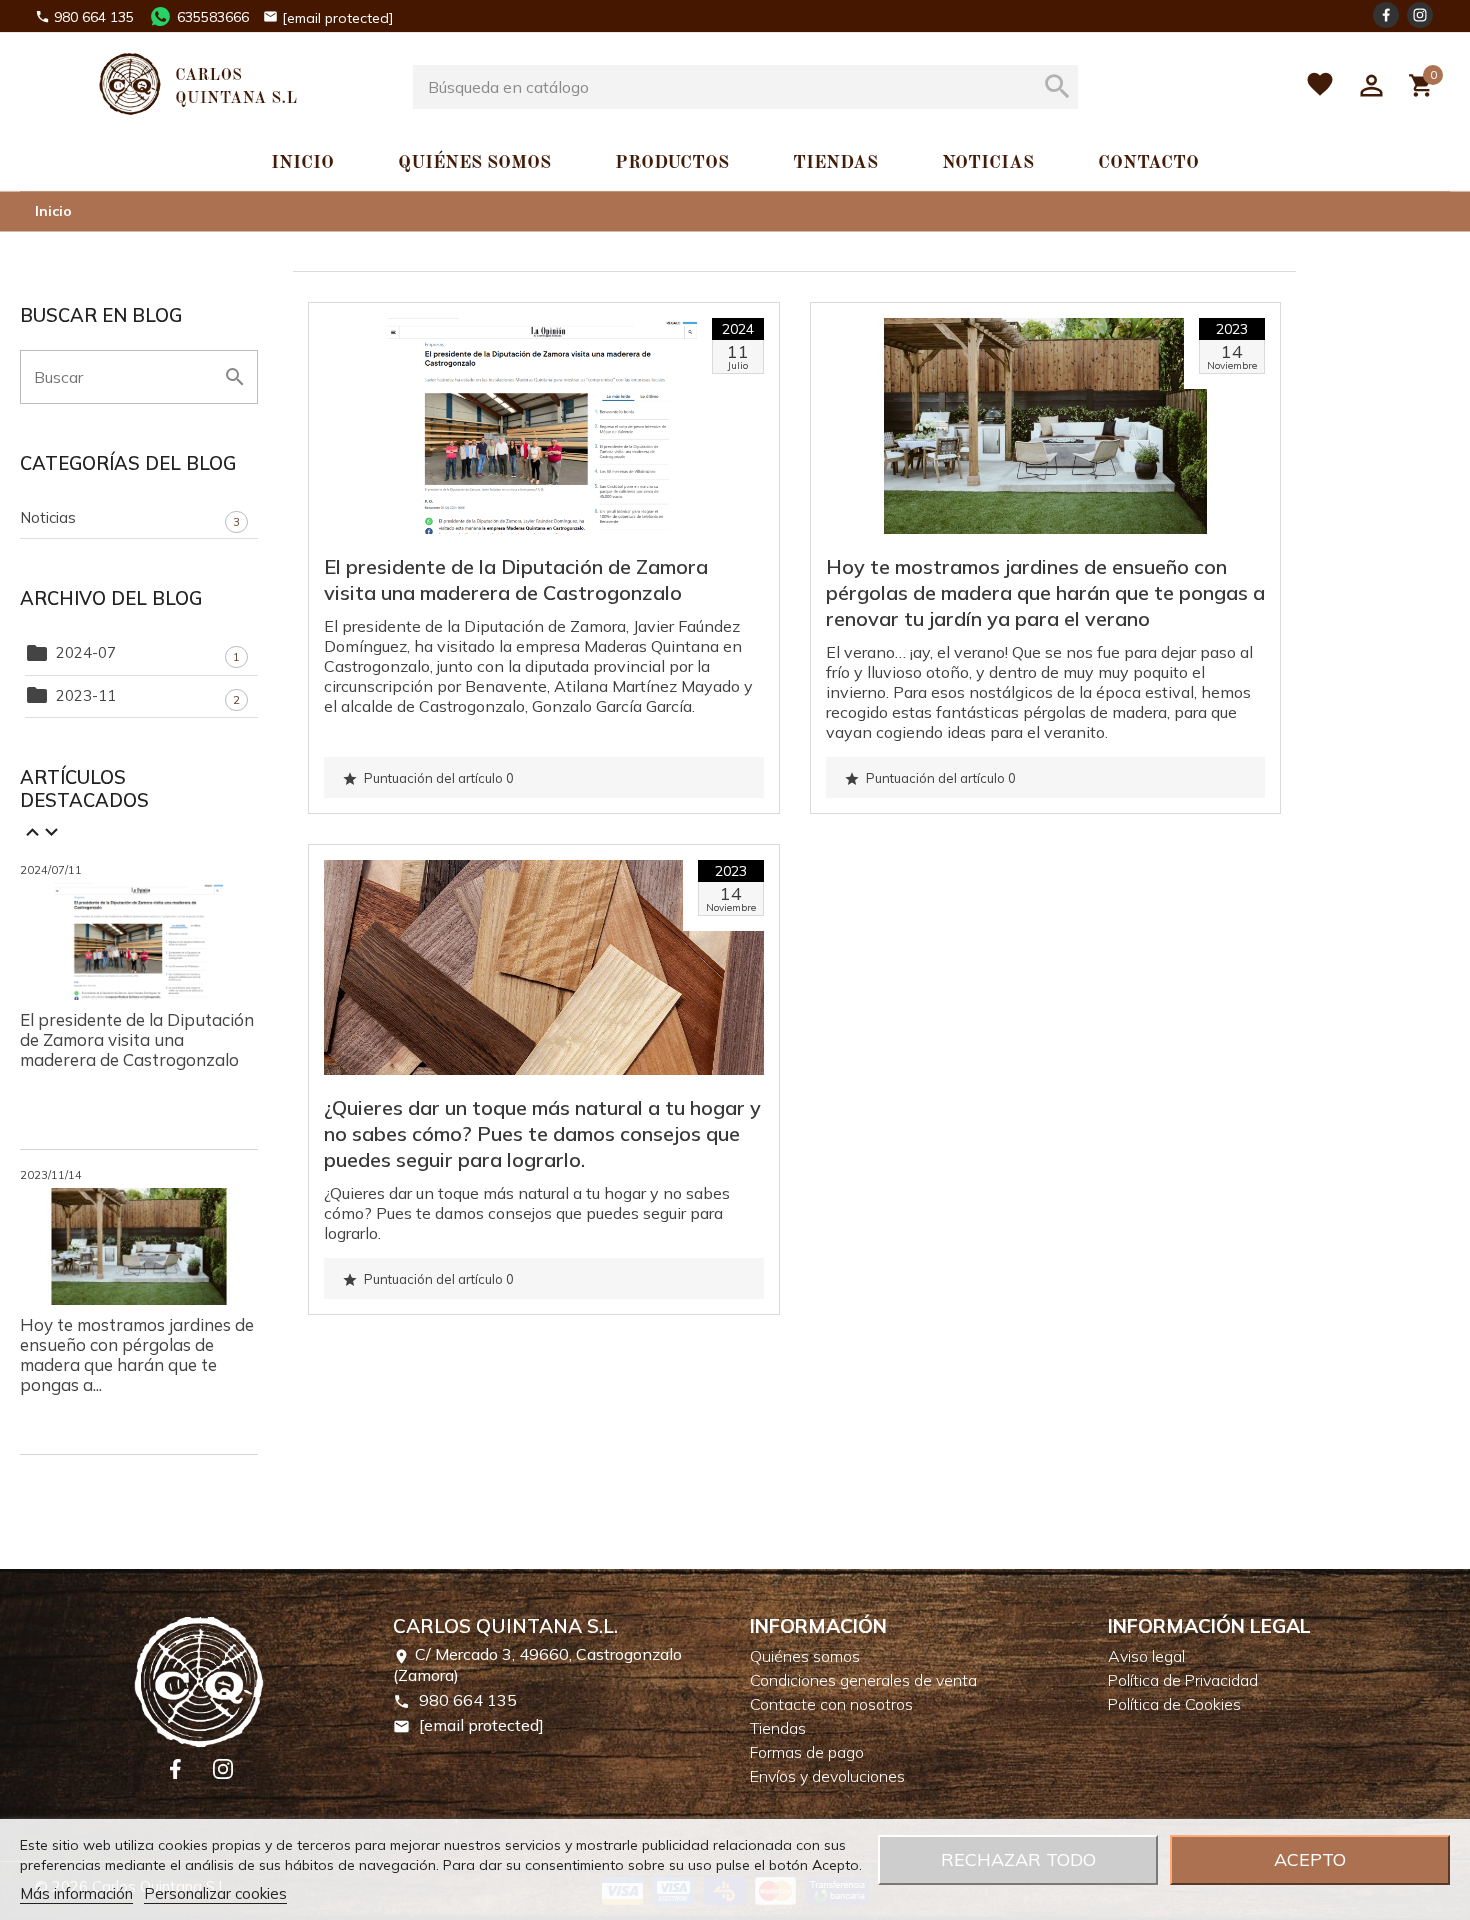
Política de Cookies (1174, 1704)
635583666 (213, 17)
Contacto (1148, 163)
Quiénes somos (474, 163)
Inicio (302, 163)
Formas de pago (807, 1752)
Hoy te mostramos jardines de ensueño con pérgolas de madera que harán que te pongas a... (137, 1354)
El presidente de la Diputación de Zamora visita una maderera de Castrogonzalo (137, 1039)
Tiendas (835, 163)
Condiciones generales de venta (863, 1680)
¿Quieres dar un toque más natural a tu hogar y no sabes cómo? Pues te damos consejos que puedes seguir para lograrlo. (542, 1133)
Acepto (1310, 1859)
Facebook (1386, 15)
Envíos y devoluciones (827, 1776)
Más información (76, 1893)
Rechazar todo (1018, 1859)
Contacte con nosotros (831, 1704)
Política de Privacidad (1183, 1680)
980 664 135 (94, 17)
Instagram (1420, 15)
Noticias (988, 163)
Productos (672, 163)
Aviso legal (1146, 1656)
